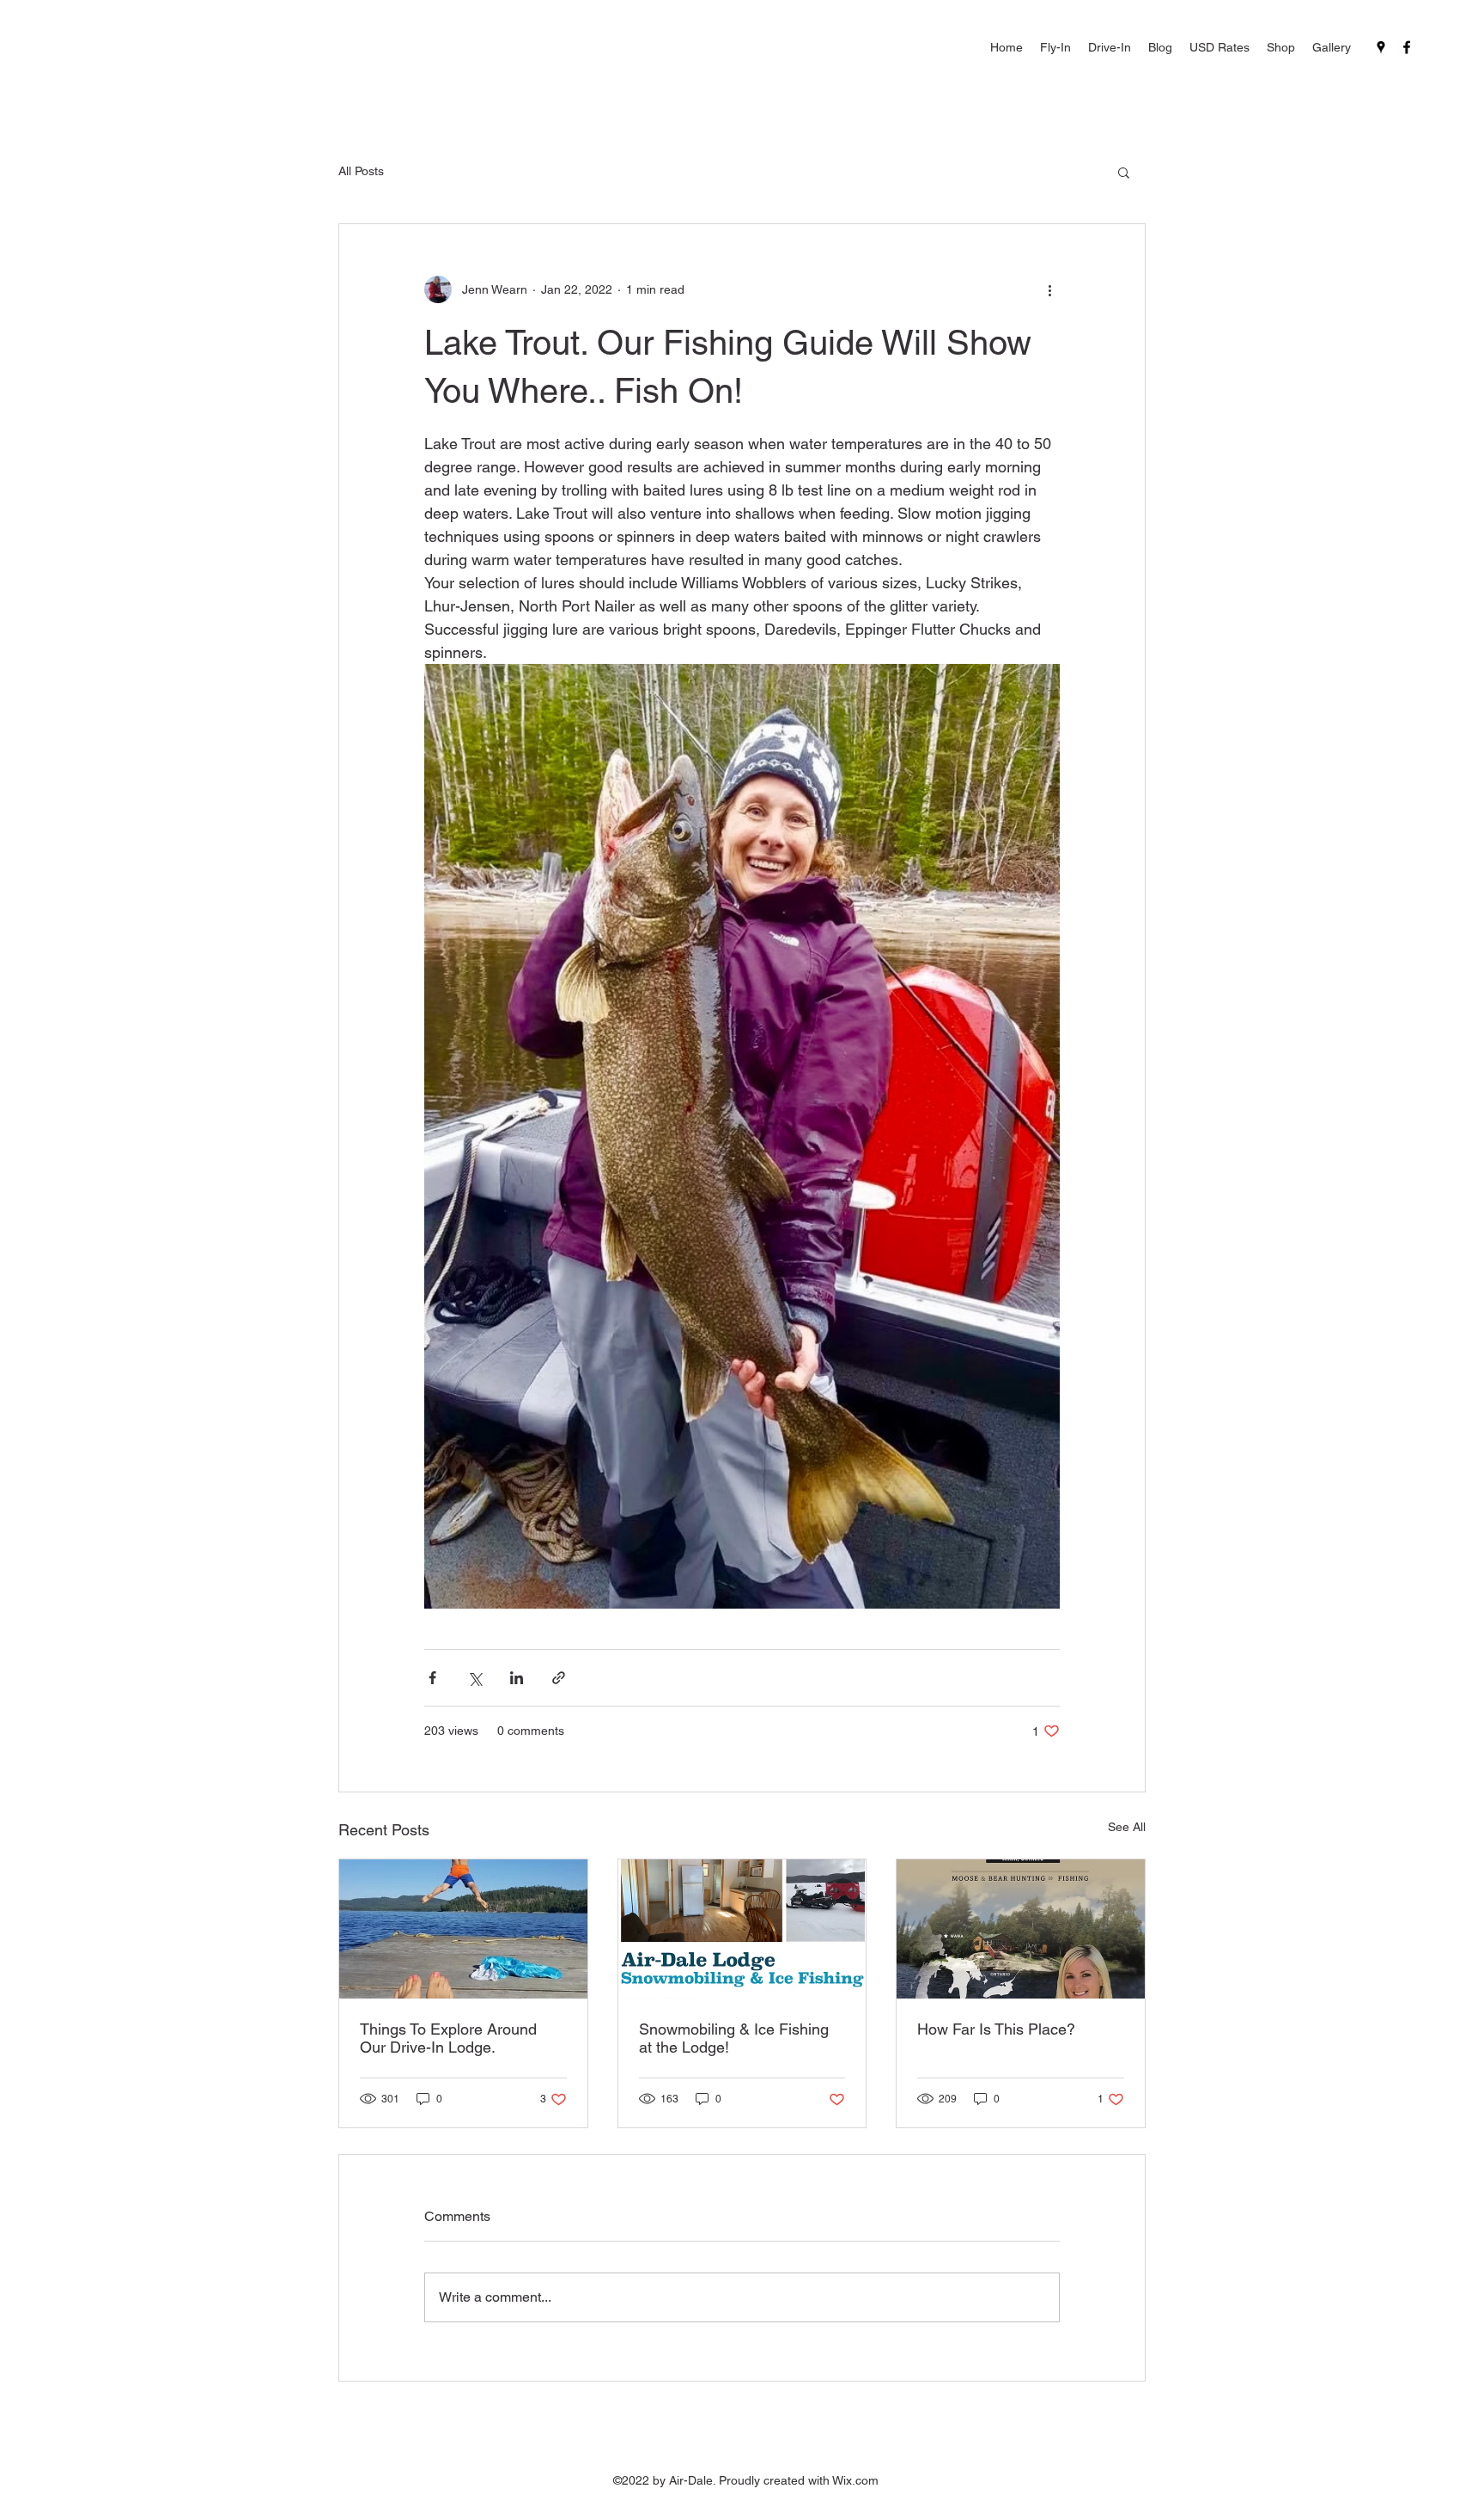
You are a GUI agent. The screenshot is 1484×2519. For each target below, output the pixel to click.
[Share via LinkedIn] (517, 1678)
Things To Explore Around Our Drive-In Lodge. (448, 2038)
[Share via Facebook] (432, 1678)
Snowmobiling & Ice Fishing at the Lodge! (734, 2038)
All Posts (361, 171)
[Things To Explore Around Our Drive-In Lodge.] (463, 1929)
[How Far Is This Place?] (1021, 1929)
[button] (1124, 172)
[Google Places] (1381, 47)
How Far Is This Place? (996, 2029)
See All (1127, 1827)
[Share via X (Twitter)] (474, 1678)
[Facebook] (1407, 47)
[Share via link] (559, 1678)
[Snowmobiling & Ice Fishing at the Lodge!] (742, 1929)
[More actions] (1049, 289)
